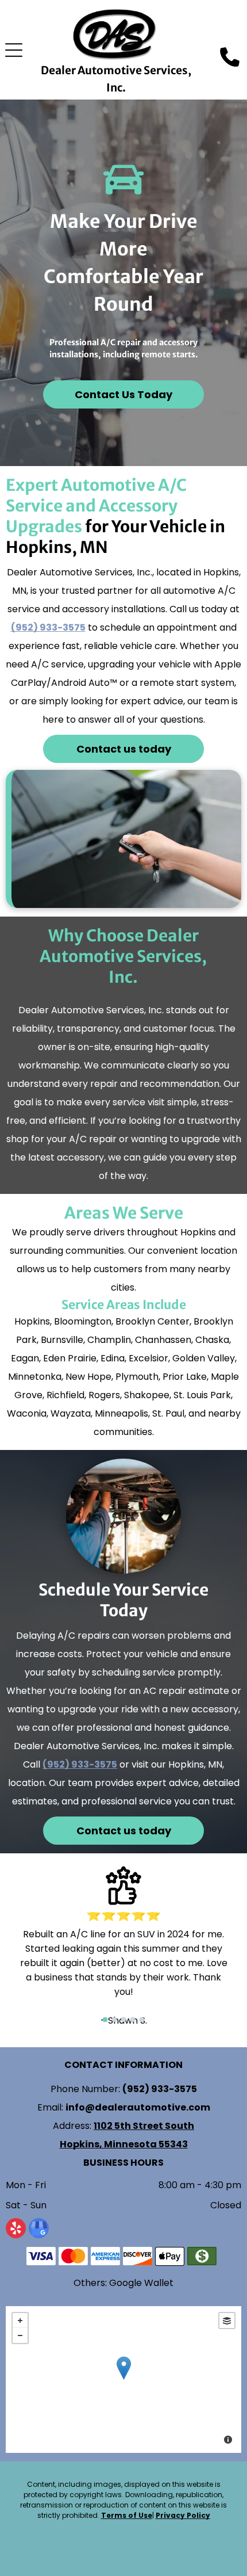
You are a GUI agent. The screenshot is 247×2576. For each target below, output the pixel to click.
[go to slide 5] (142, 2020)
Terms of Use (127, 2515)
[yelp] (16, 2230)
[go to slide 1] (105, 2020)
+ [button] (20, 2321)
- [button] (20, 2335)
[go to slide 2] (114, 2020)
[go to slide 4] (133, 2020)
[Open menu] (14, 50)
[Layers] (227, 2321)
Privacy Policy (183, 2515)
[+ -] (123, 2380)
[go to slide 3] (123, 2020)
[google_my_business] (39, 2230)
